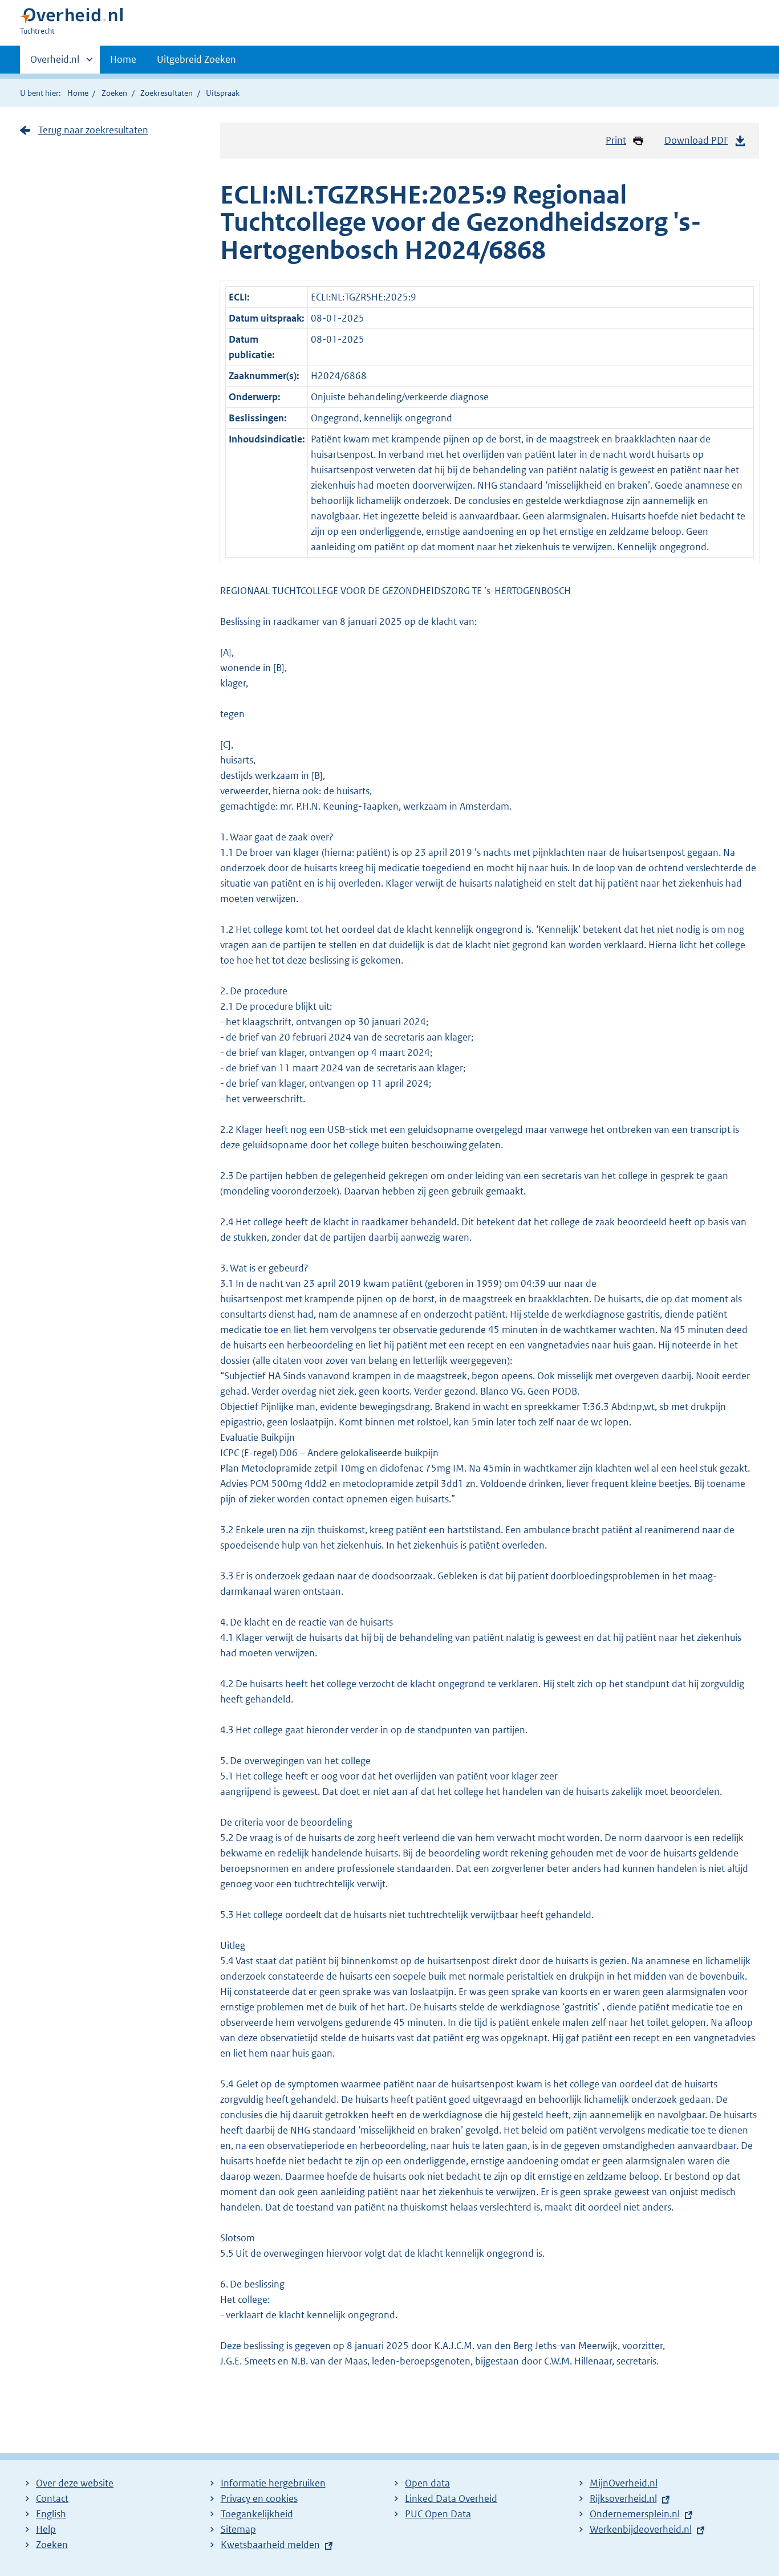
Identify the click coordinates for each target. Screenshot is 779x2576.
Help (46, 2529)
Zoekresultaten (167, 93)
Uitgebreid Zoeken (196, 59)
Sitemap (238, 2529)
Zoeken (114, 93)
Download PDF (696, 140)
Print (616, 140)
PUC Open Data (438, 2514)
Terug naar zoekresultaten (93, 130)
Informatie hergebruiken (273, 2483)
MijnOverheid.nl (624, 2483)
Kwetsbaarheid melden (270, 2545)
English (51, 2514)
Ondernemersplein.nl (635, 2514)
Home (123, 59)
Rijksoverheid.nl (623, 2498)
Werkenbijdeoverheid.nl (641, 2529)
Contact (52, 2498)
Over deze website (75, 2483)
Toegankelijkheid (257, 2514)
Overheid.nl (55, 63)
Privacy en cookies (259, 2498)
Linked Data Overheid (451, 2498)
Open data (427, 2483)
